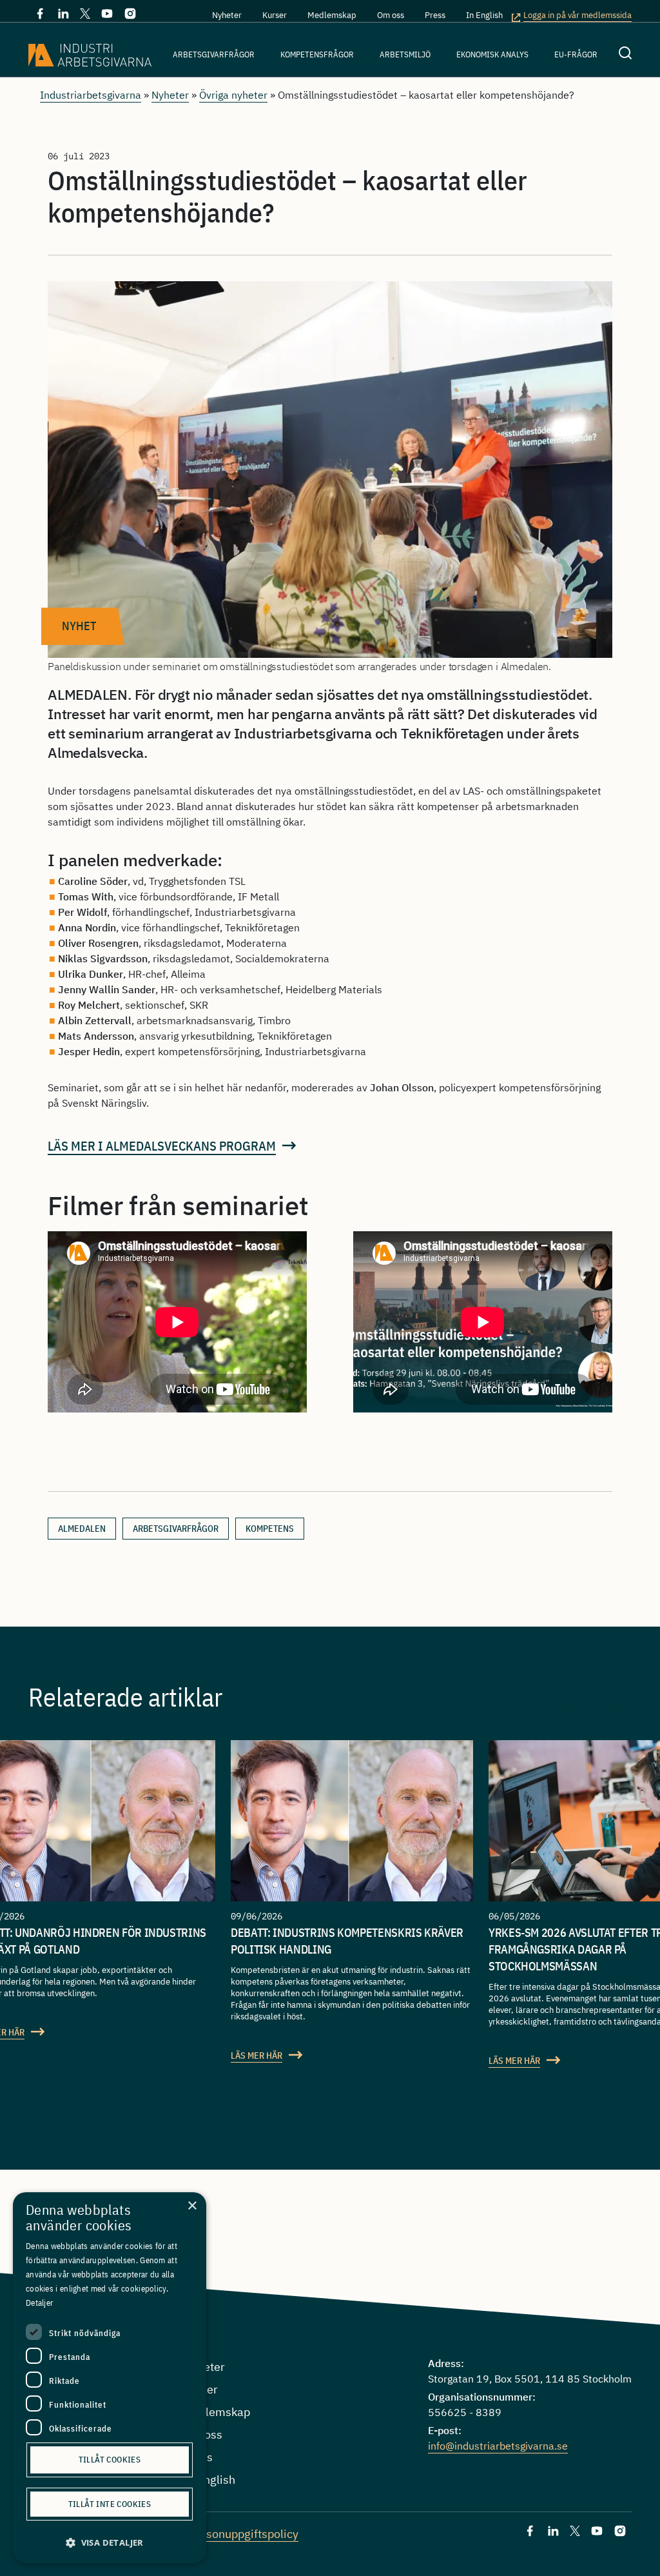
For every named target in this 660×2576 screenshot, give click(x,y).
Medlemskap (332, 15)
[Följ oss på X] (85, 15)
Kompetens (270, 1529)
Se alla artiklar (555, 1705)
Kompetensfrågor (317, 54)
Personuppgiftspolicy (243, 2534)
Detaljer (39, 2303)
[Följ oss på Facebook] (40, 16)
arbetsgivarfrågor (176, 1529)
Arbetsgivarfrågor (214, 54)
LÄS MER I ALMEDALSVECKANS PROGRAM (162, 1146)
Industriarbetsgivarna (91, 95)
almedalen (82, 1529)
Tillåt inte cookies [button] (110, 2504)
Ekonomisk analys (492, 54)
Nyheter (227, 15)
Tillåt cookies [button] (110, 2460)
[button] (110, 2543)
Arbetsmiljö (405, 54)
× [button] (192, 2206)
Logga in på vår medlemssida (577, 16)
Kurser (275, 15)
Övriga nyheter (233, 95)
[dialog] (110, 2378)
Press (435, 15)
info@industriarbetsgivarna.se (498, 2446)
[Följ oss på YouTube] (107, 16)
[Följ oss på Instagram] (130, 16)
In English (484, 15)
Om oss (391, 15)
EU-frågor (576, 54)
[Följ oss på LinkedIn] (63, 16)
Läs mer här (257, 2056)
